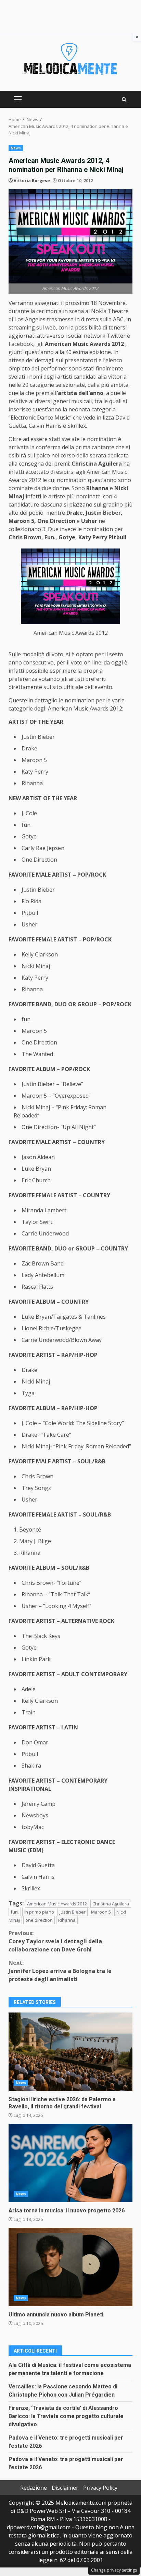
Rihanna (67, 1920)
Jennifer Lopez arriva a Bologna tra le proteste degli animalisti (60, 1971)
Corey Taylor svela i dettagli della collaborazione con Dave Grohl (55, 1941)
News (16, 148)
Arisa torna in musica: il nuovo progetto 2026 (70, 2163)
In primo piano (39, 1912)
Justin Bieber (73, 1912)
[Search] (124, 99)
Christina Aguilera (111, 1904)
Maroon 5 (101, 1912)
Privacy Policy (100, 2488)
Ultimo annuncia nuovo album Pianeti (70, 2267)
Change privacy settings (114, 2570)
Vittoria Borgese (32, 181)
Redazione (34, 2488)
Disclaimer (65, 2488)
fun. (15, 1912)
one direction (39, 1920)
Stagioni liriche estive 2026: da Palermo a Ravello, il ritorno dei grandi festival (70, 2052)
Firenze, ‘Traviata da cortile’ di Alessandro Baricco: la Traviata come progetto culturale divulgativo (66, 2416)
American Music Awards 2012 (57, 1904)
